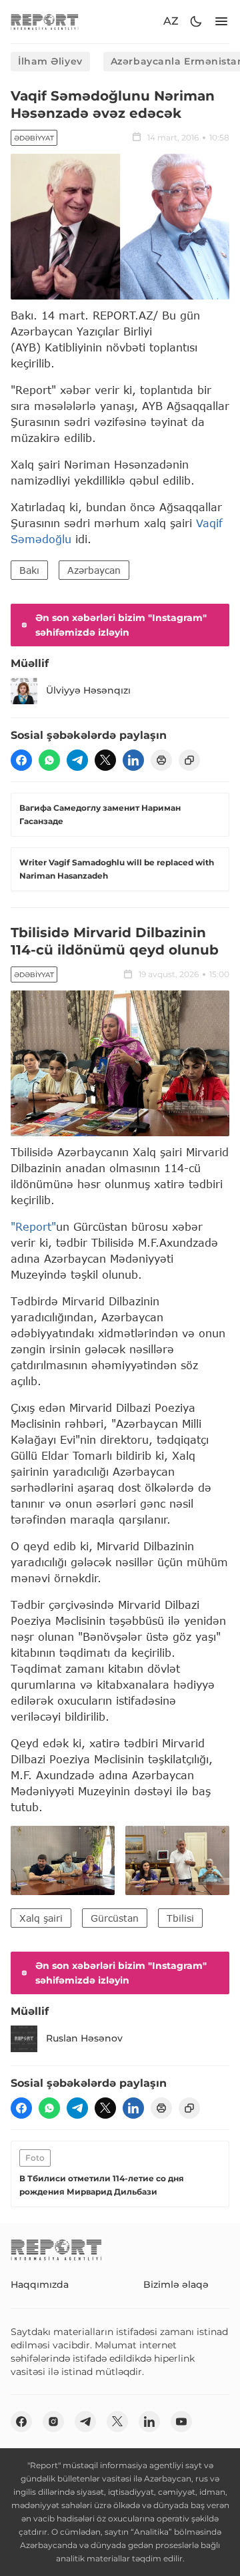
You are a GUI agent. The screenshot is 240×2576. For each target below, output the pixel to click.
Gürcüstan (115, 1918)
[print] (161, 760)
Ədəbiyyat (34, 138)
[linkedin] (133, 760)
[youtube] (181, 2422)
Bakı (29, 570)
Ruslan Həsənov (84, 2038)
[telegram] (77, 760)
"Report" (33, 1226)
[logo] (45, 22)
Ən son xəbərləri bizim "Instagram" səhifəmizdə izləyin (121, 625)
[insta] (53, 2422)
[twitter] (105, 760)
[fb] (21, 760)
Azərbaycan (94, 570)
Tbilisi (180, 1918)
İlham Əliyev (50, 61)
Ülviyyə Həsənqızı (88, 690)
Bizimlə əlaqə (176, 2284)
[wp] (49, 760)
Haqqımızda (40, 2284)
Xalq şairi (41, 1918)
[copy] (189, 760)
